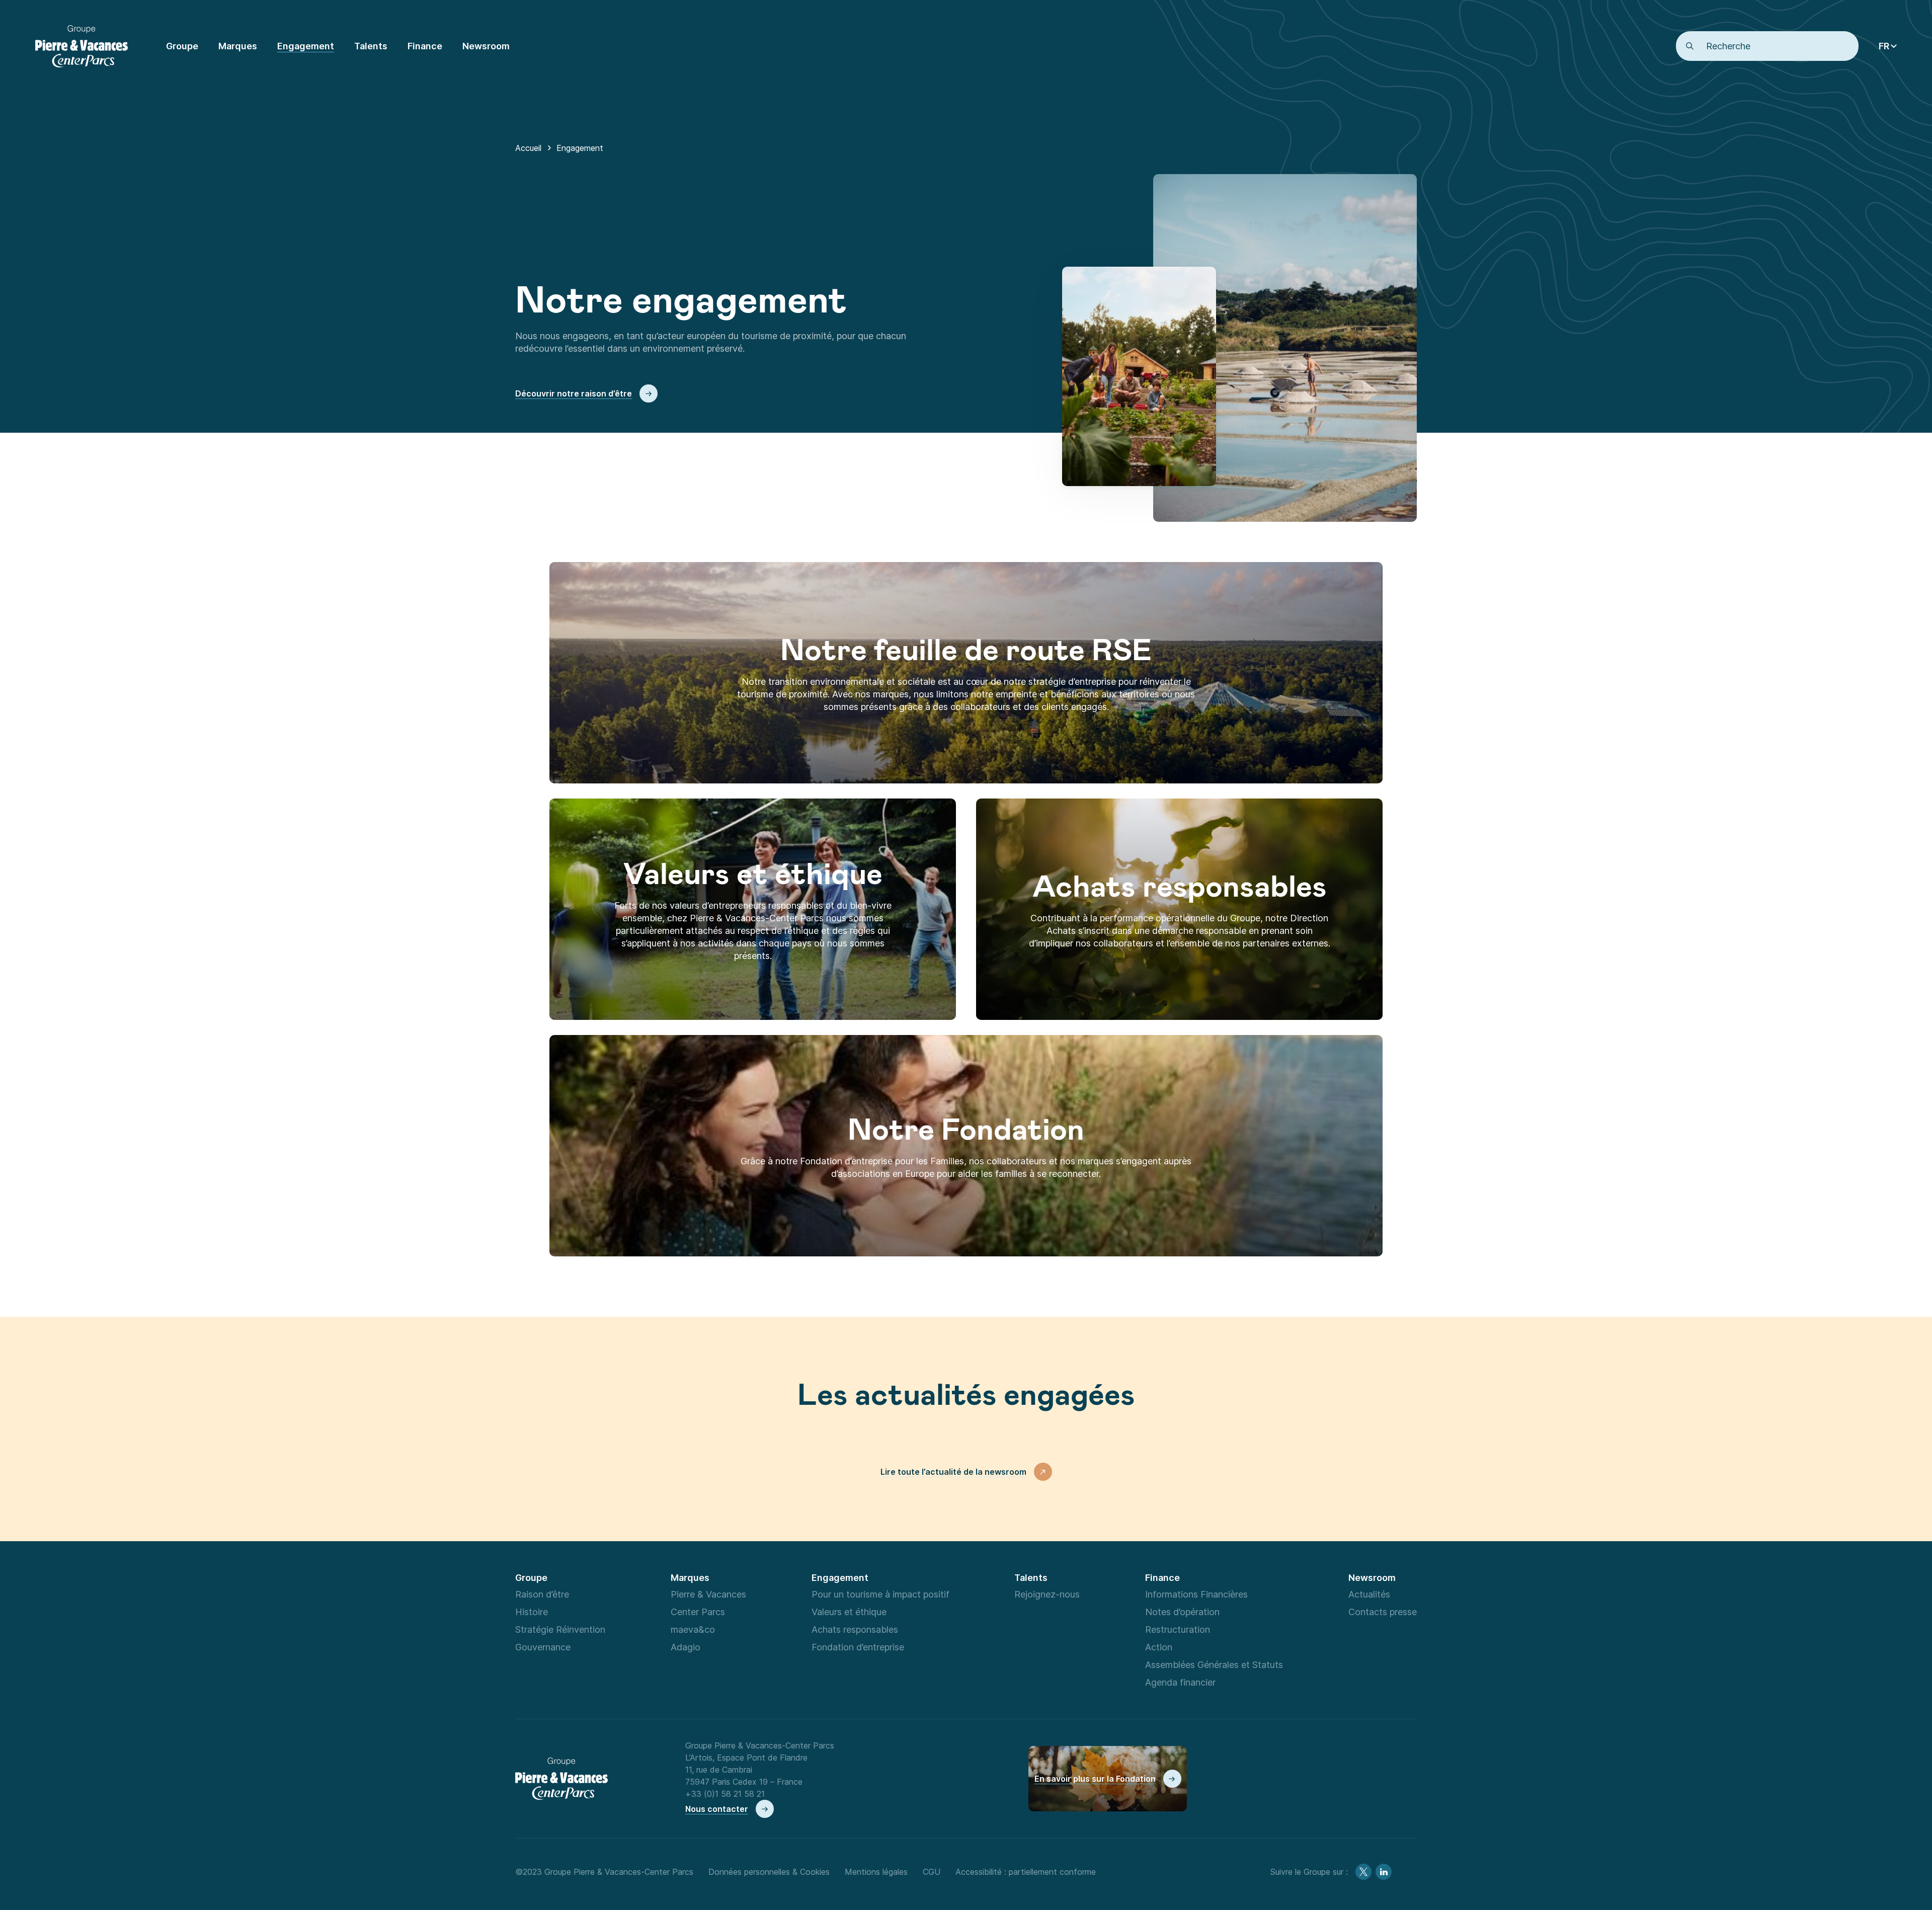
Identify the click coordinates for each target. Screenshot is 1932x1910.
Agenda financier (1180, 1682)
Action (1159, 1647)
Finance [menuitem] (425, 46)
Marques (690, 1577)
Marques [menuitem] (238, 46)
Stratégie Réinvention (560, 1629)
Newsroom (1372, 1577)
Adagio (686, 1647)
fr (1884, 46)
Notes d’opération (1182, 1612)
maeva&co (693, 1629)
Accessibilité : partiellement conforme (1026, 1872)
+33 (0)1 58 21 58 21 (725, 1794)
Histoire (532, 1612)
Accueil (528, 148)
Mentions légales (876, 1872)
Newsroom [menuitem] (486, 46)
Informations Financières (1196, 1594)
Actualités (1369, 1594)
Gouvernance (543, 1647)
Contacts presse (1383, 1612)
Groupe (531, 1577)
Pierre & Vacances (708, 1594)
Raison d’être (542, 1594)
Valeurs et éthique (849, 1612)
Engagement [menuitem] (306, 46)
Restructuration (1178, 1629)
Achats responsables (855, 1629)
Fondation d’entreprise (858, 1647)
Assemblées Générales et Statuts (1214, 1664)
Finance (1162, 1577)
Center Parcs (698, 1612)
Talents (1031, 1577)
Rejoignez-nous (1047, 1594)
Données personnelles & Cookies (769, 1872)
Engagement (840, 1577)
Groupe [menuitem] (182, 46)
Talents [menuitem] (371, 46)
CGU (932, 1872)
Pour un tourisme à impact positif (880, 1594)
